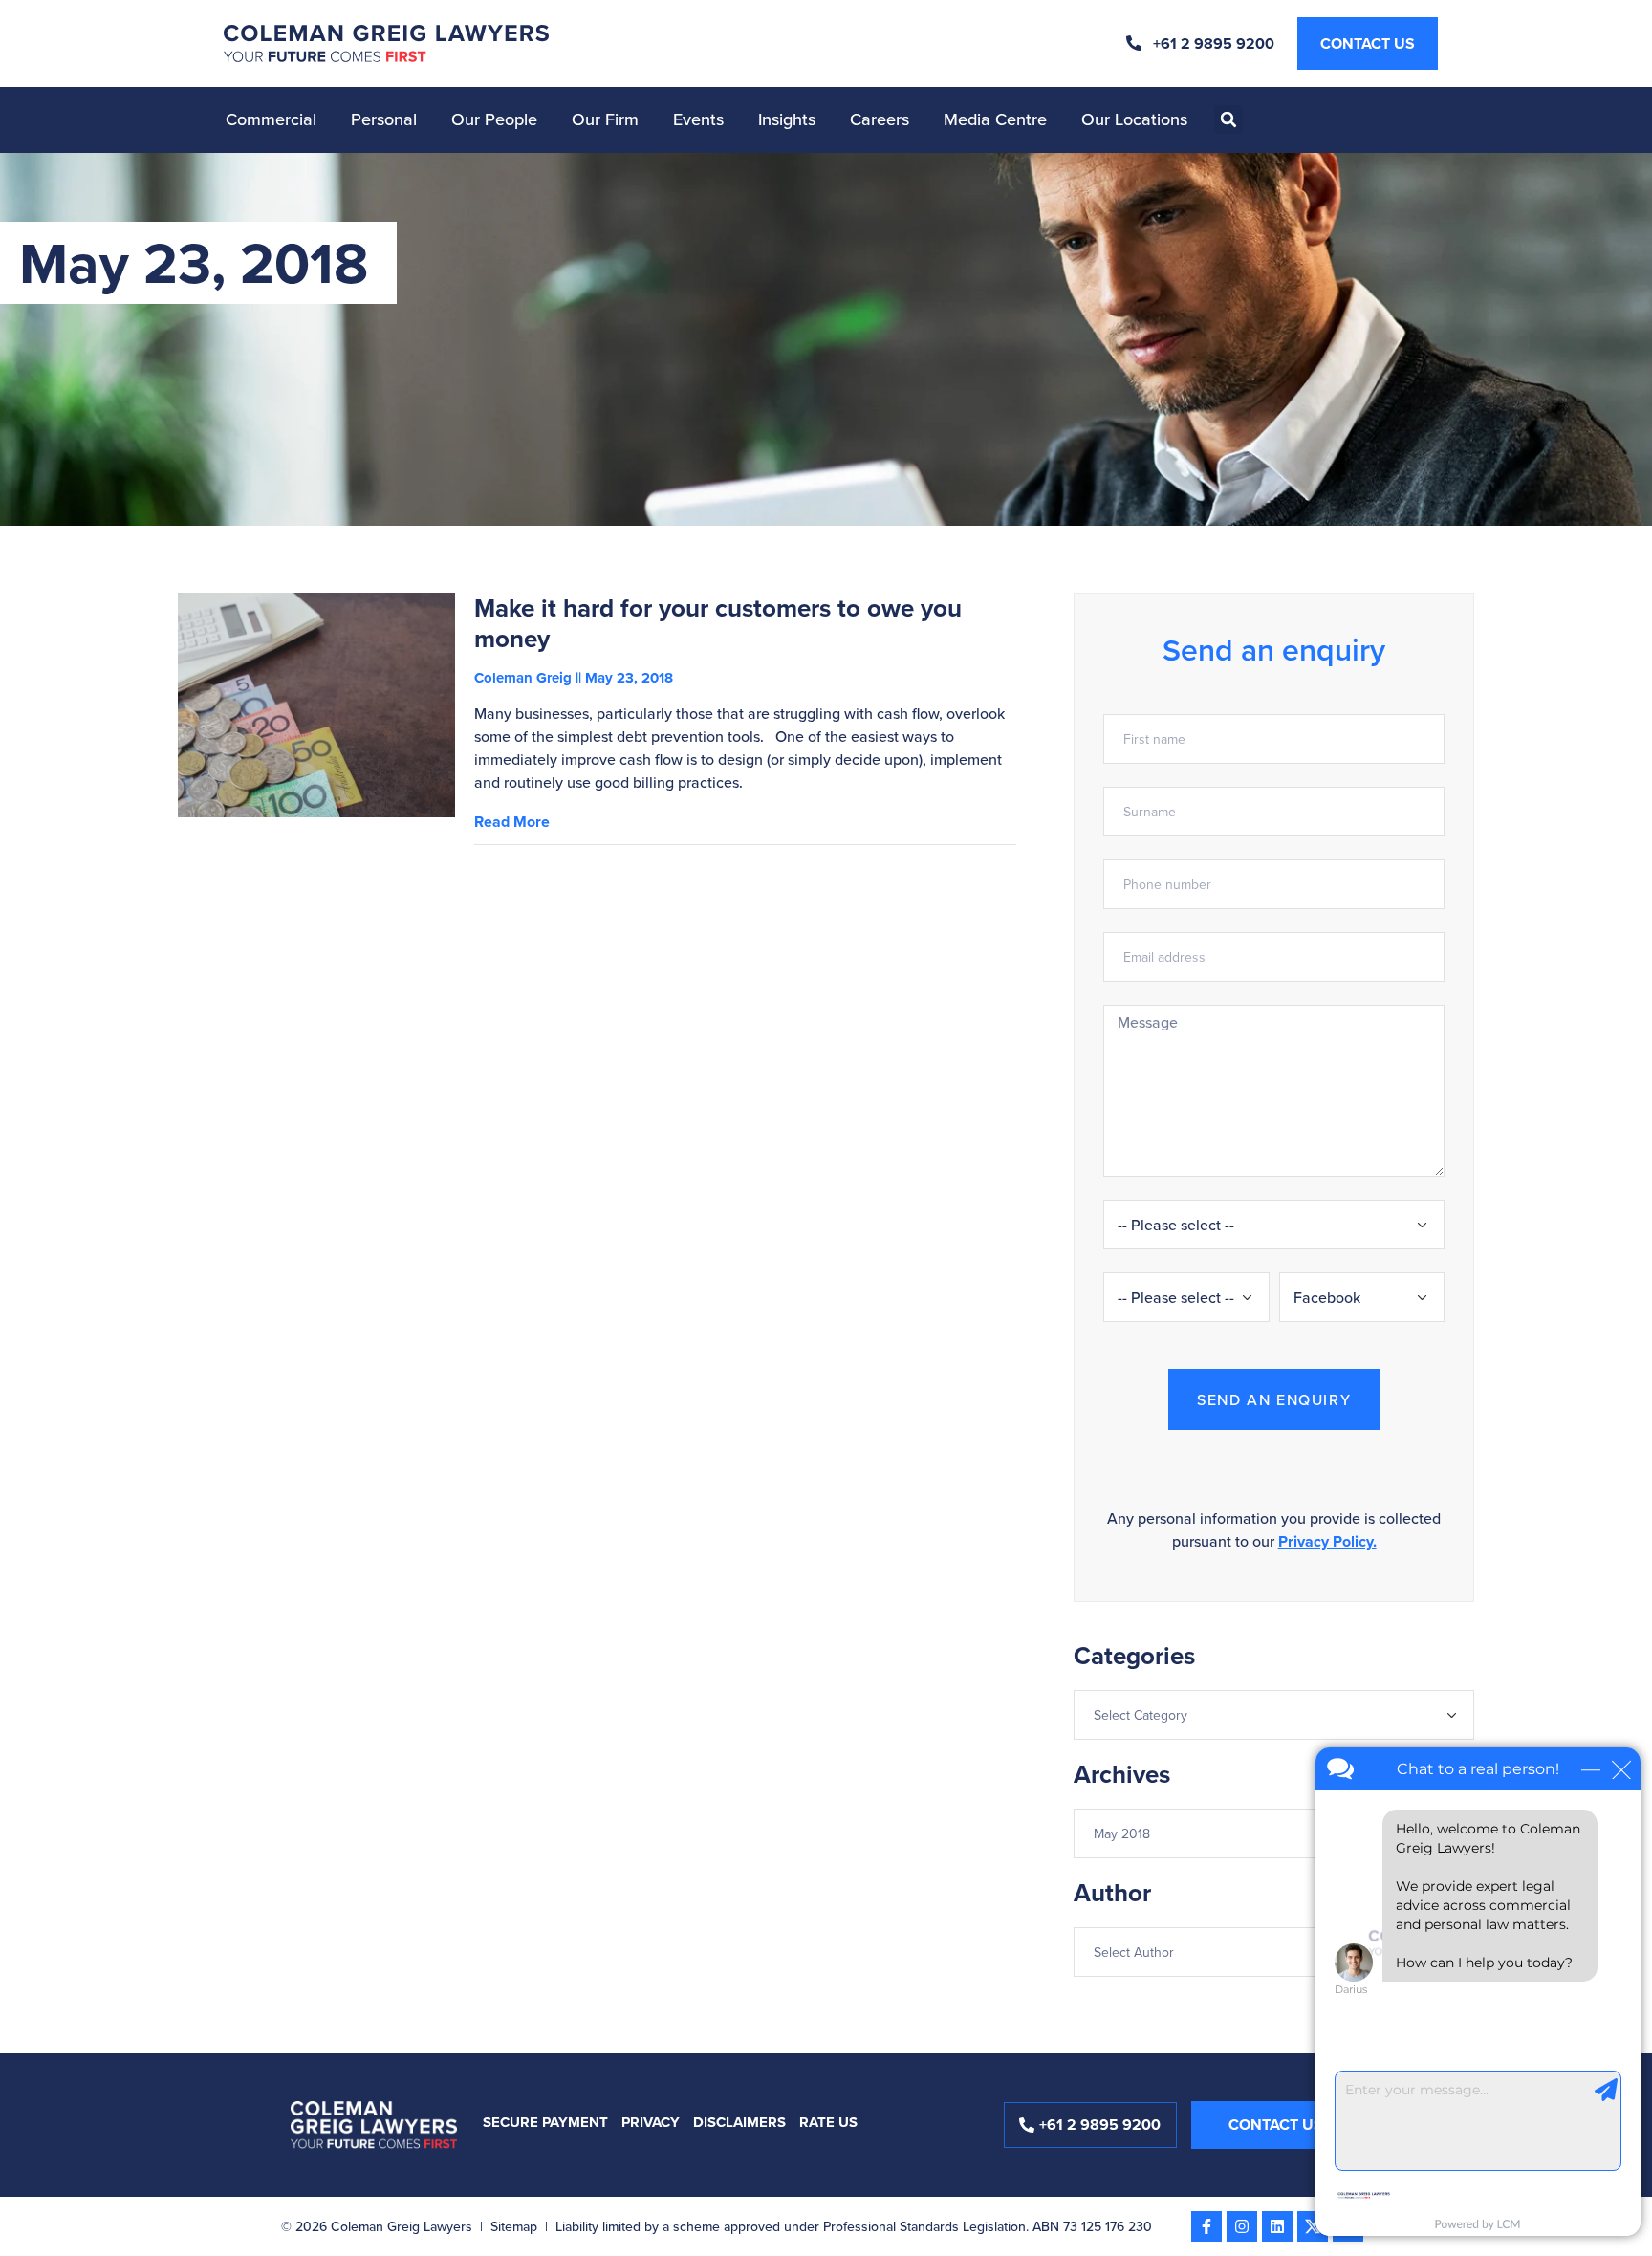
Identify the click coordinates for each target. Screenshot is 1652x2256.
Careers (880, 119)
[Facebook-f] (1206, 2226)
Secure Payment (545, 2122)
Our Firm (605, 119)
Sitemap (514, 2226)
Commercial (271, 119)
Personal (384, 119)
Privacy (651, 2122)
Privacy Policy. (1327, 1541)
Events (698, 119)
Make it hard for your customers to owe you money (718, 623)
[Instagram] (1242, 2226)
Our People (494, 119)
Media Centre (995, 119)
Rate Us (828, 2122)
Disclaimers (739, 2122)
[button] (1228, 119)
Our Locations (1134, 119)
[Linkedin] (1277, 2226)
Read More (512, 822)
